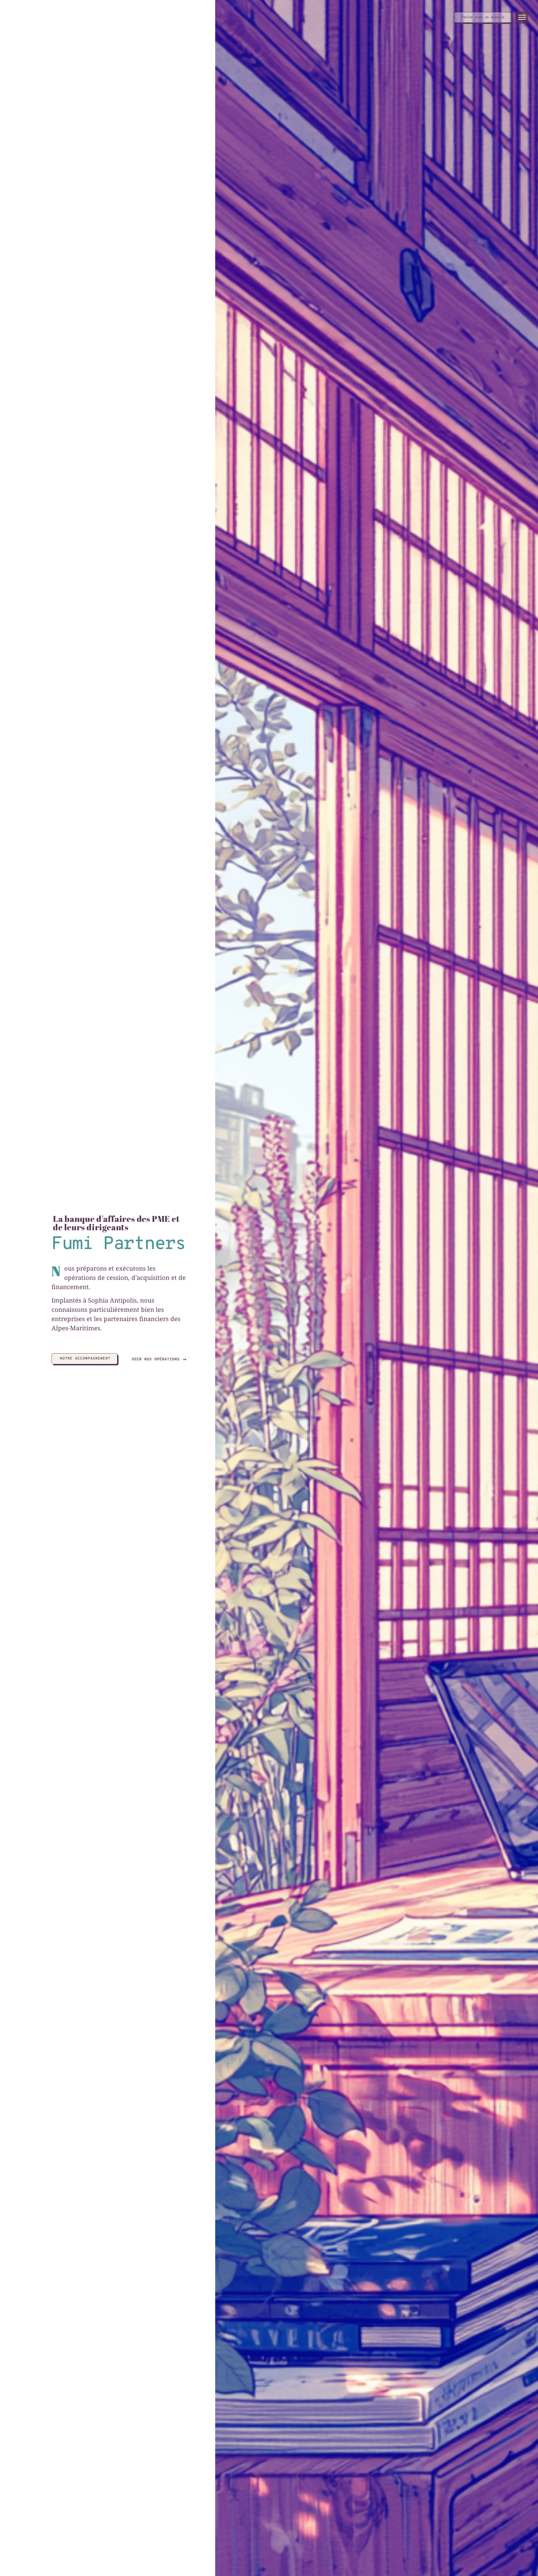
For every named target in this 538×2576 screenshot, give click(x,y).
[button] (522, 17)
